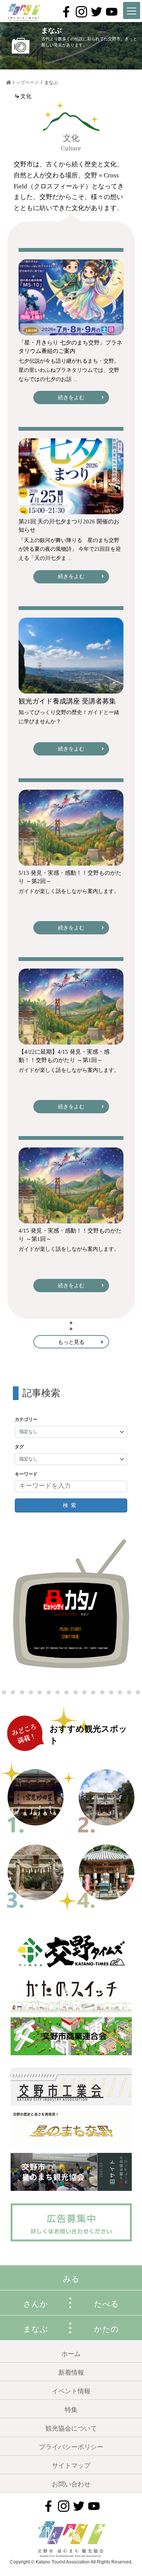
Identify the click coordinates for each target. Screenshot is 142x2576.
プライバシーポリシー (71, 2447)
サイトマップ (71, 2466)
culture (71, 148)
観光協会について (71, 2428)
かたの (106, 2329)
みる (71, 2279)
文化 (71, 138)
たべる (106, 2304)
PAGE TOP (115, 2479)
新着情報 (71, 2373)
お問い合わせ (71, 2484)
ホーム (71, 2354)
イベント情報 (71, 2391)
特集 (71, 2410)
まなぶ (36, 2329)
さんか (36, 2304)
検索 (71, 1505)
